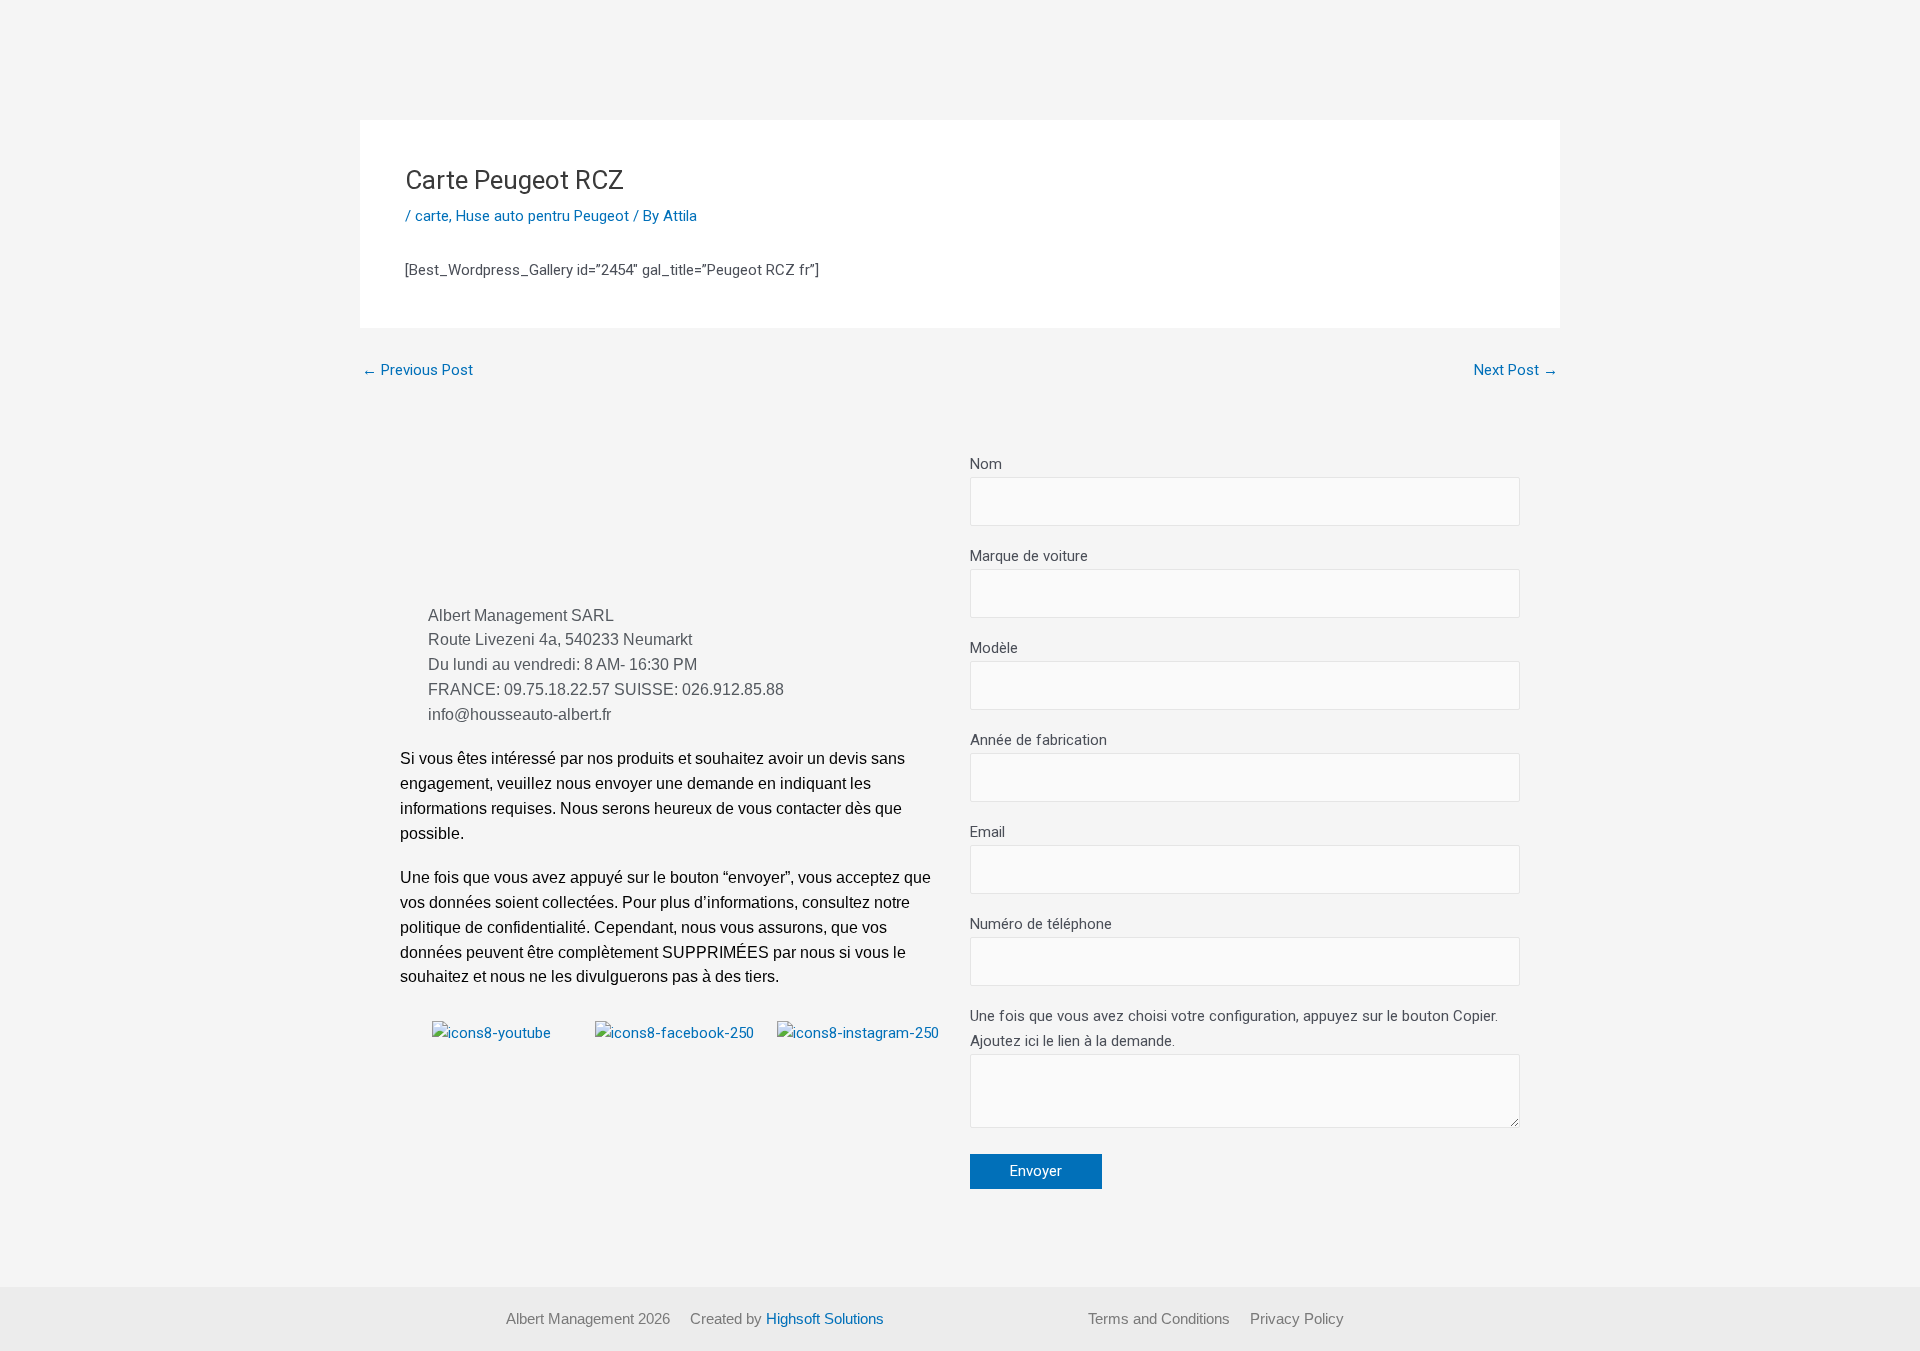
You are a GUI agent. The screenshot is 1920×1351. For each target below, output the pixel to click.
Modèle (994, 648)
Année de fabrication (1038, 740)
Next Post (1516, 370)
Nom (986, 464)
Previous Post (417, 370)
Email (987, 832)
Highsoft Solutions (825, 1318)
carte (432, 216)
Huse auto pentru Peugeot (542, 216)
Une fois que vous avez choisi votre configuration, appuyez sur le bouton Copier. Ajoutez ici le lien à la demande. (1234, 1028)
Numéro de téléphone (1041, 924)
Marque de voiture (1029, 556)
